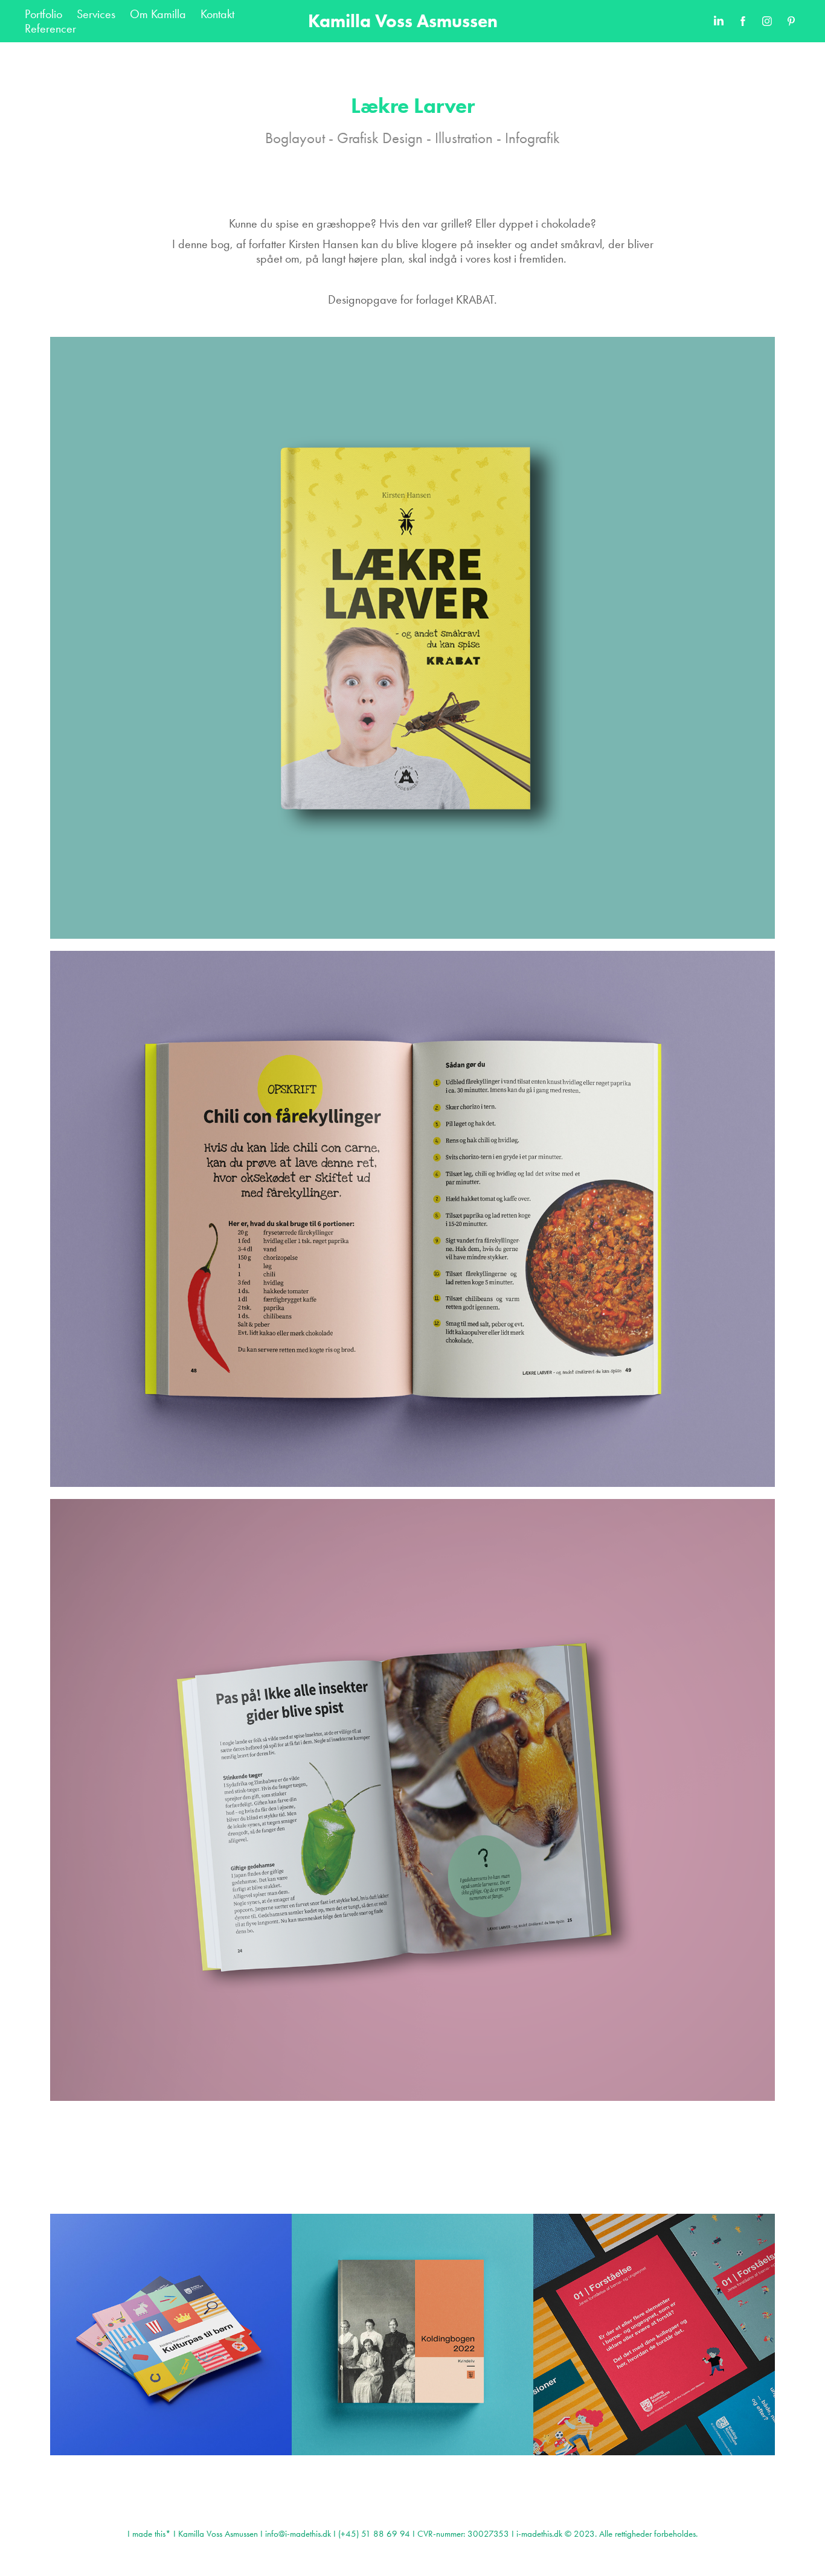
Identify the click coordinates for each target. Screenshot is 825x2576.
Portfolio (43, 14)
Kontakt (217, 14)
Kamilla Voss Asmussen (403, 21)
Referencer (50, 28)
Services (96, 14)
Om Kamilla (158, 14)
